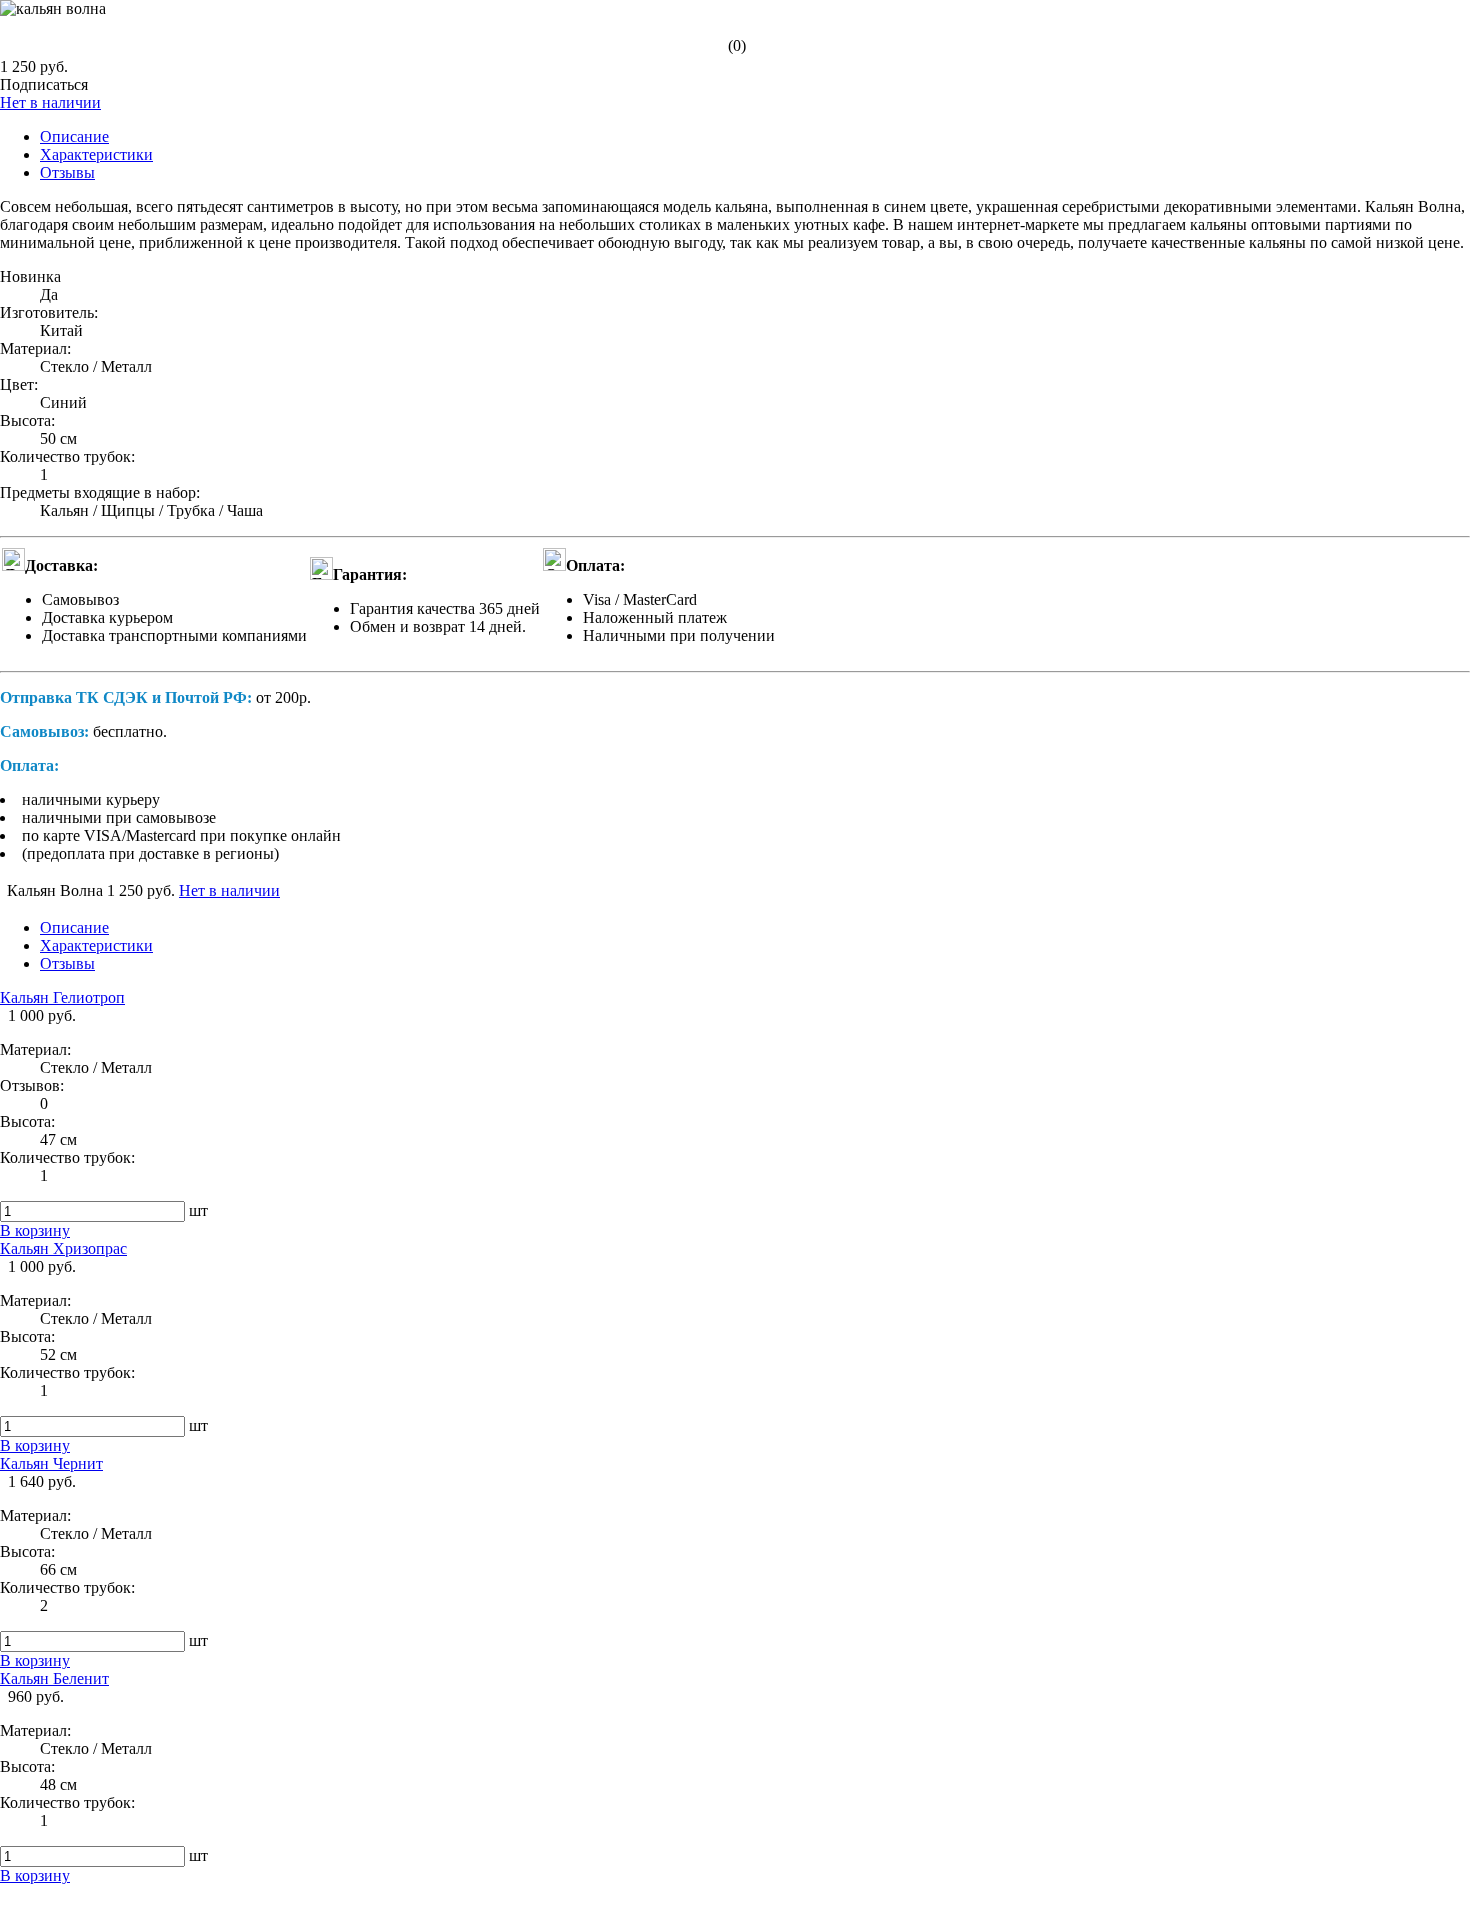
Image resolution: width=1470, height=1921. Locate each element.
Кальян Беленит (54, 1678)
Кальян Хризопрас (63, 1248)
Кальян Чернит (51, 1463)
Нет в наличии (50, 102)
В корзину (35, 1230)
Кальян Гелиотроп (62, 997)
